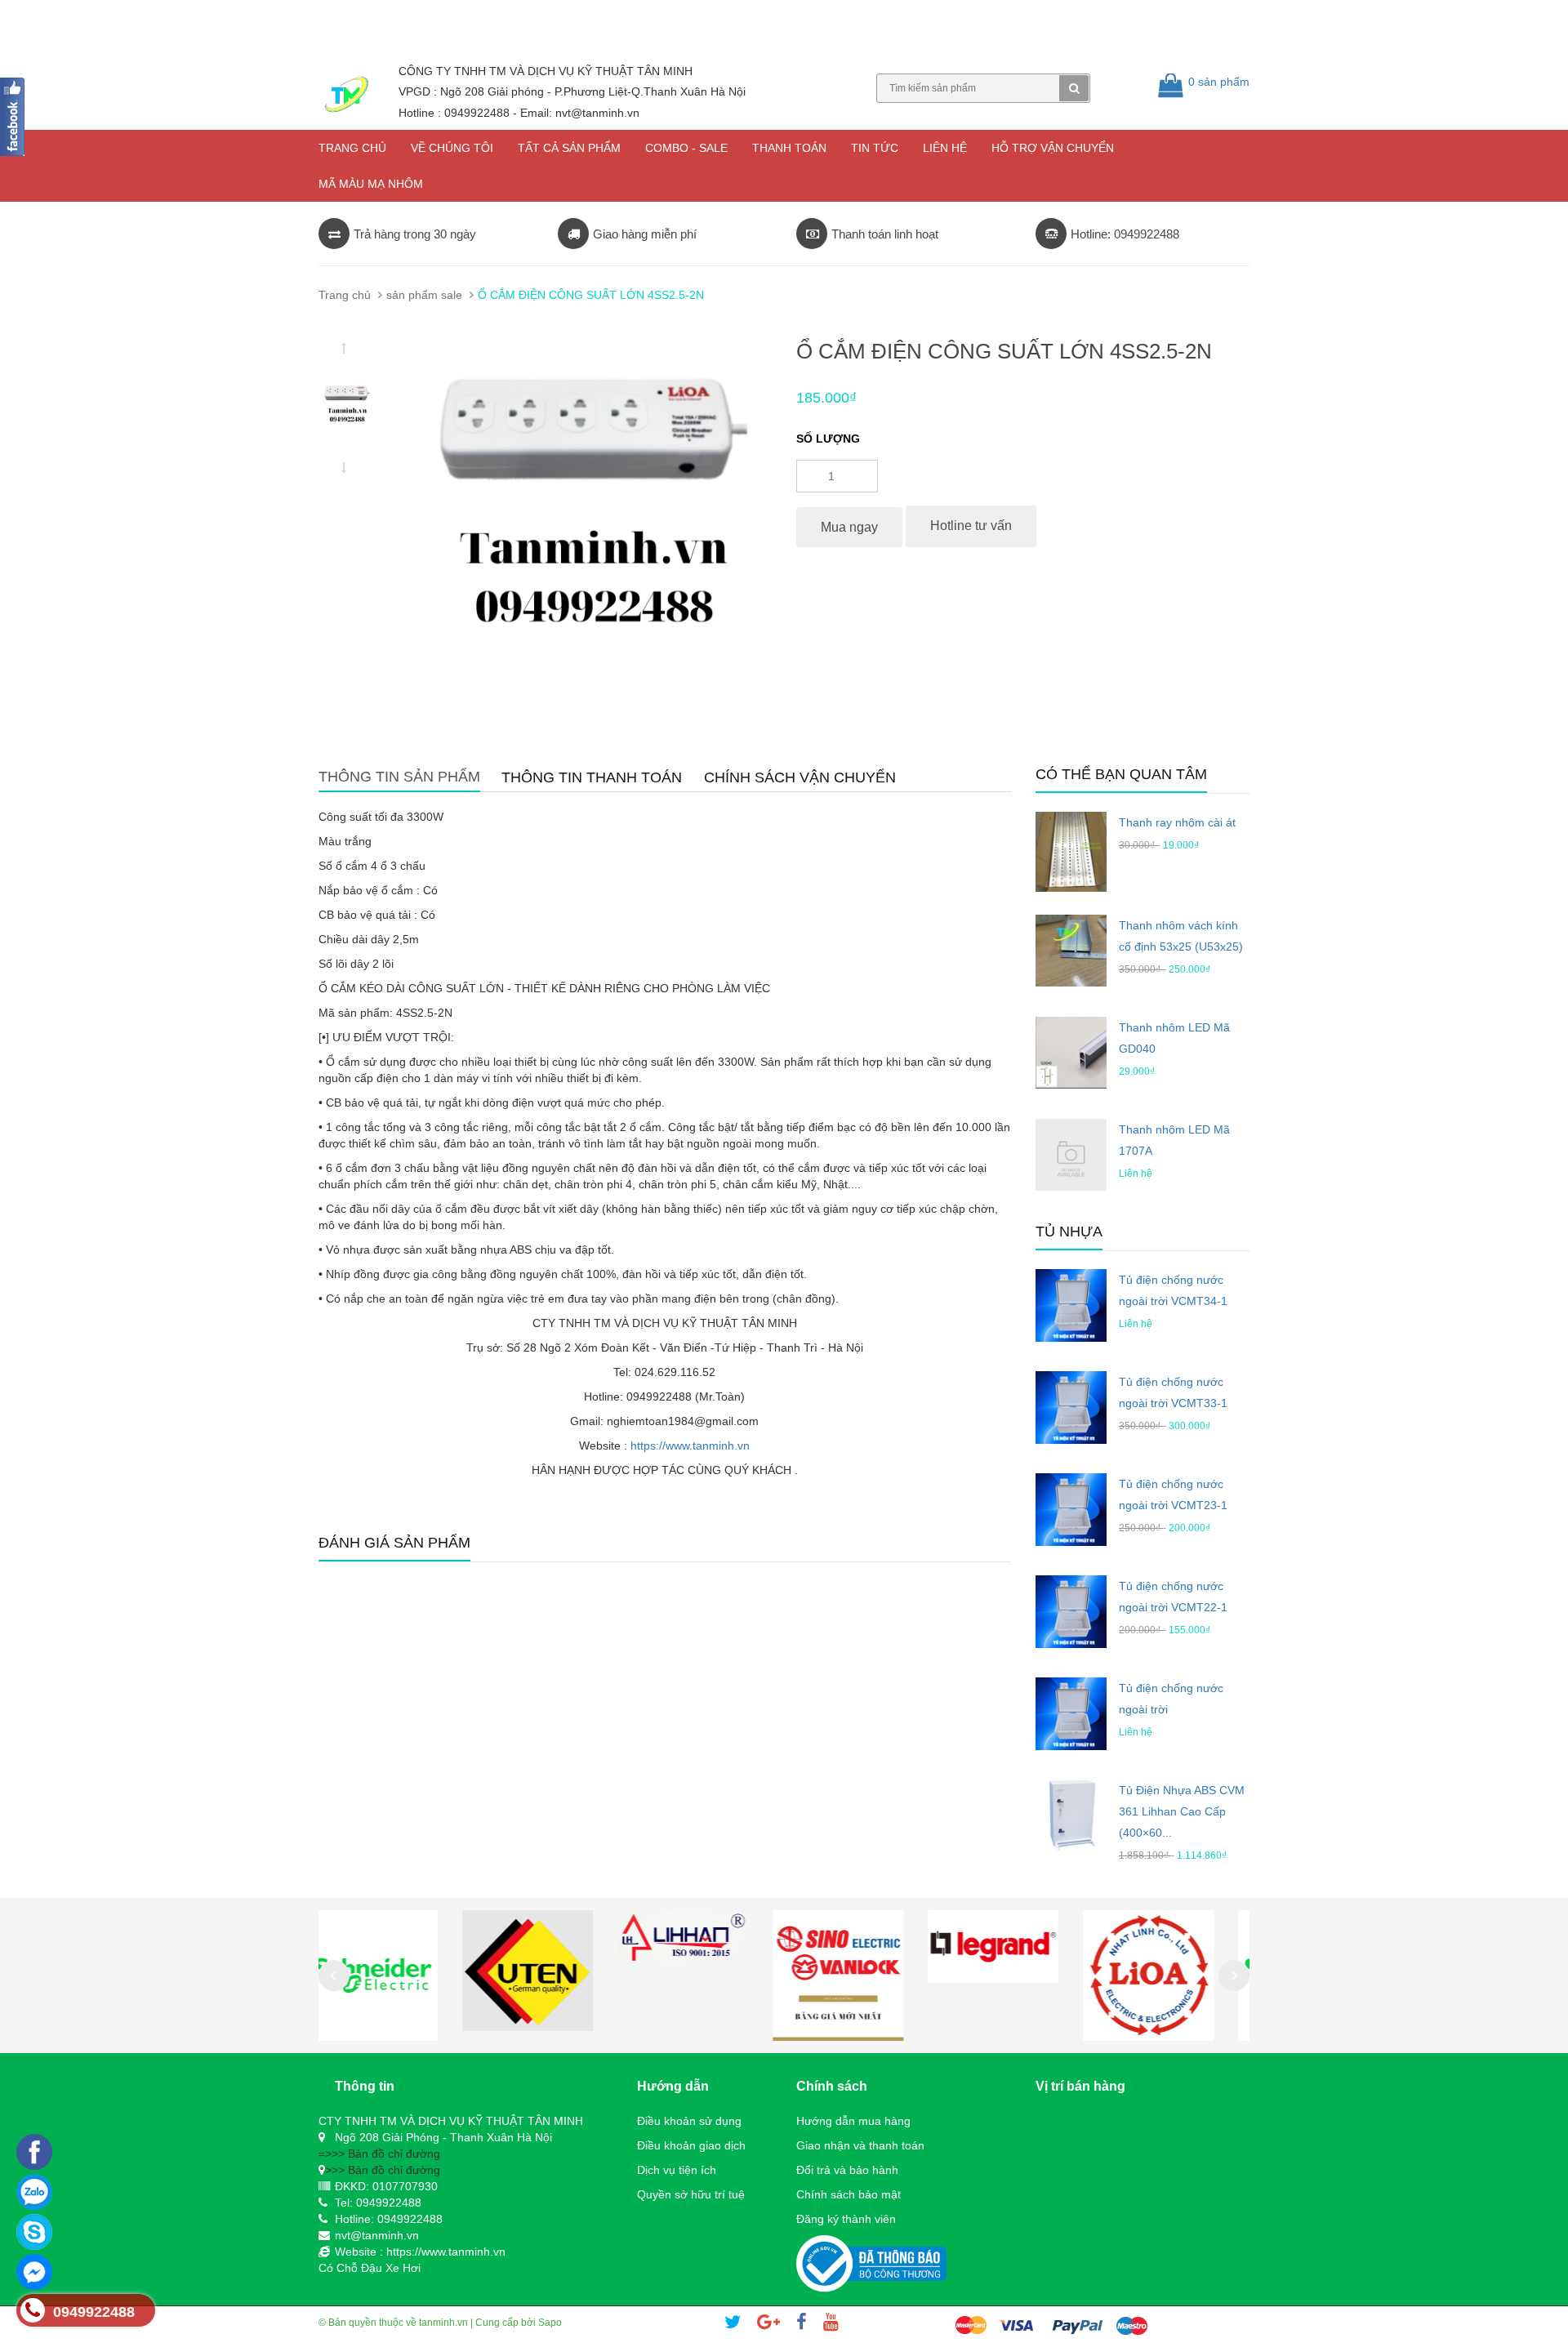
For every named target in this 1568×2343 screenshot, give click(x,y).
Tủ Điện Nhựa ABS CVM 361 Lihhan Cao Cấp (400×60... (1182, 1811)
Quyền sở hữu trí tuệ (691, 2194)
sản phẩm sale (424, 295)
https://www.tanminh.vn (690, 1445)
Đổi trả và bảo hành (847, 2170)
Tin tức (875, 148)
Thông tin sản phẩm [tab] (399, 777)
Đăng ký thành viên (846, 2219)
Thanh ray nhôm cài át (1177, 822)
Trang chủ (352, 148)
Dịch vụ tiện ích (677, 2170)
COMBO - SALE (686, 148)
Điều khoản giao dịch (691, 2145)
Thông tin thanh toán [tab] (592, 777)
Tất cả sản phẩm (569, 148)
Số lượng (828, 439)
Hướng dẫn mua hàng (853, 2121)
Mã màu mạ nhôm (371, 184)
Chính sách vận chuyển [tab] (800, 777)
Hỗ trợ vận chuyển (1053, 148)
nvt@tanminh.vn (377, 2235)
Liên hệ (945, 148)
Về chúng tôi (452, 148)
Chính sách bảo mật (849, 2194)
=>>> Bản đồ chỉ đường (379, 2154)
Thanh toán (789, 148)
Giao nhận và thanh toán (860, 2145)
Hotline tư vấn (971, 526)
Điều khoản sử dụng (689, 2121)
